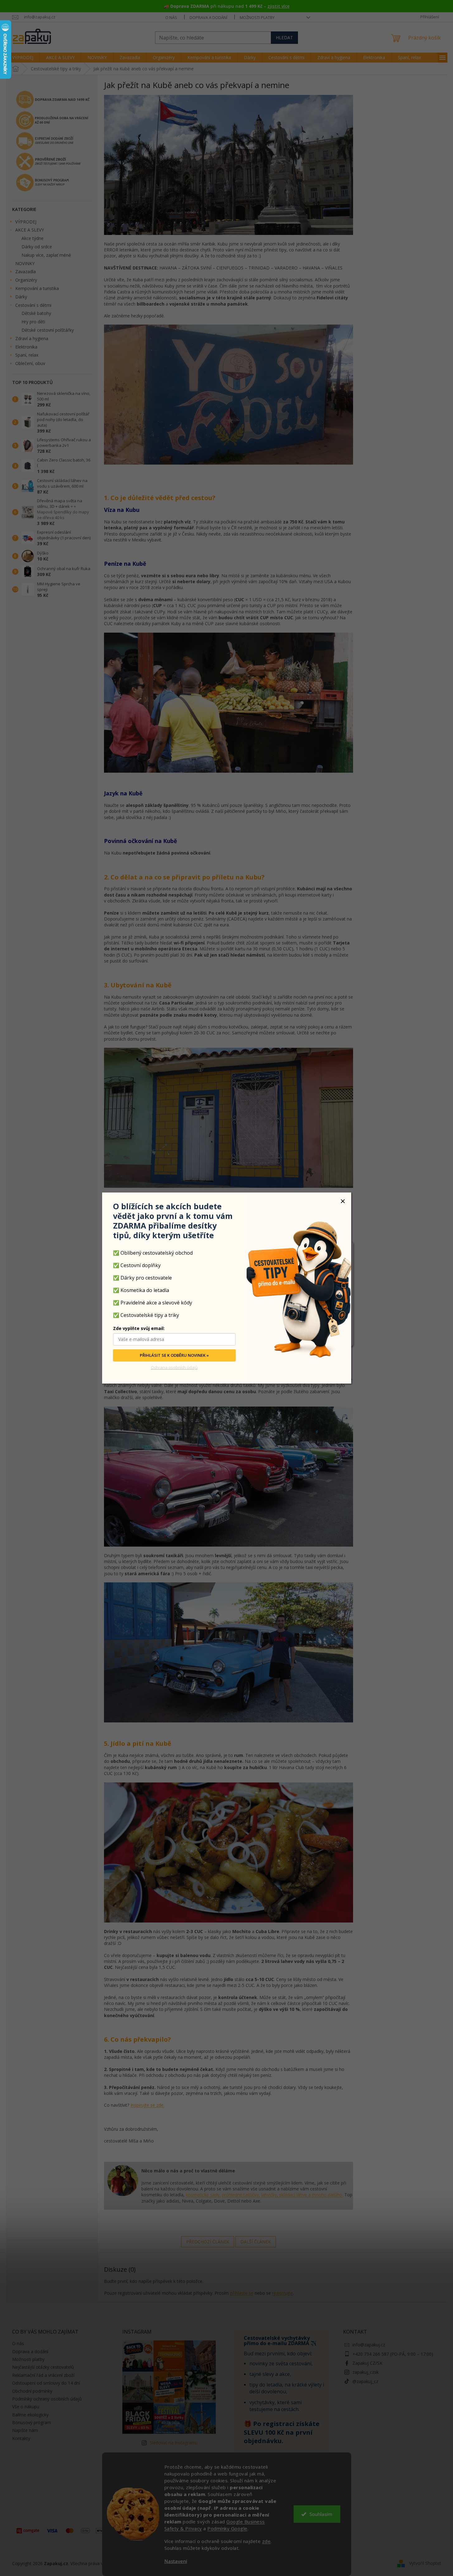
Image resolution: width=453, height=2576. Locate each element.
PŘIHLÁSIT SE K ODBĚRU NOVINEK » (174, 1356)
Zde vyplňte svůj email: (139, 1329)
